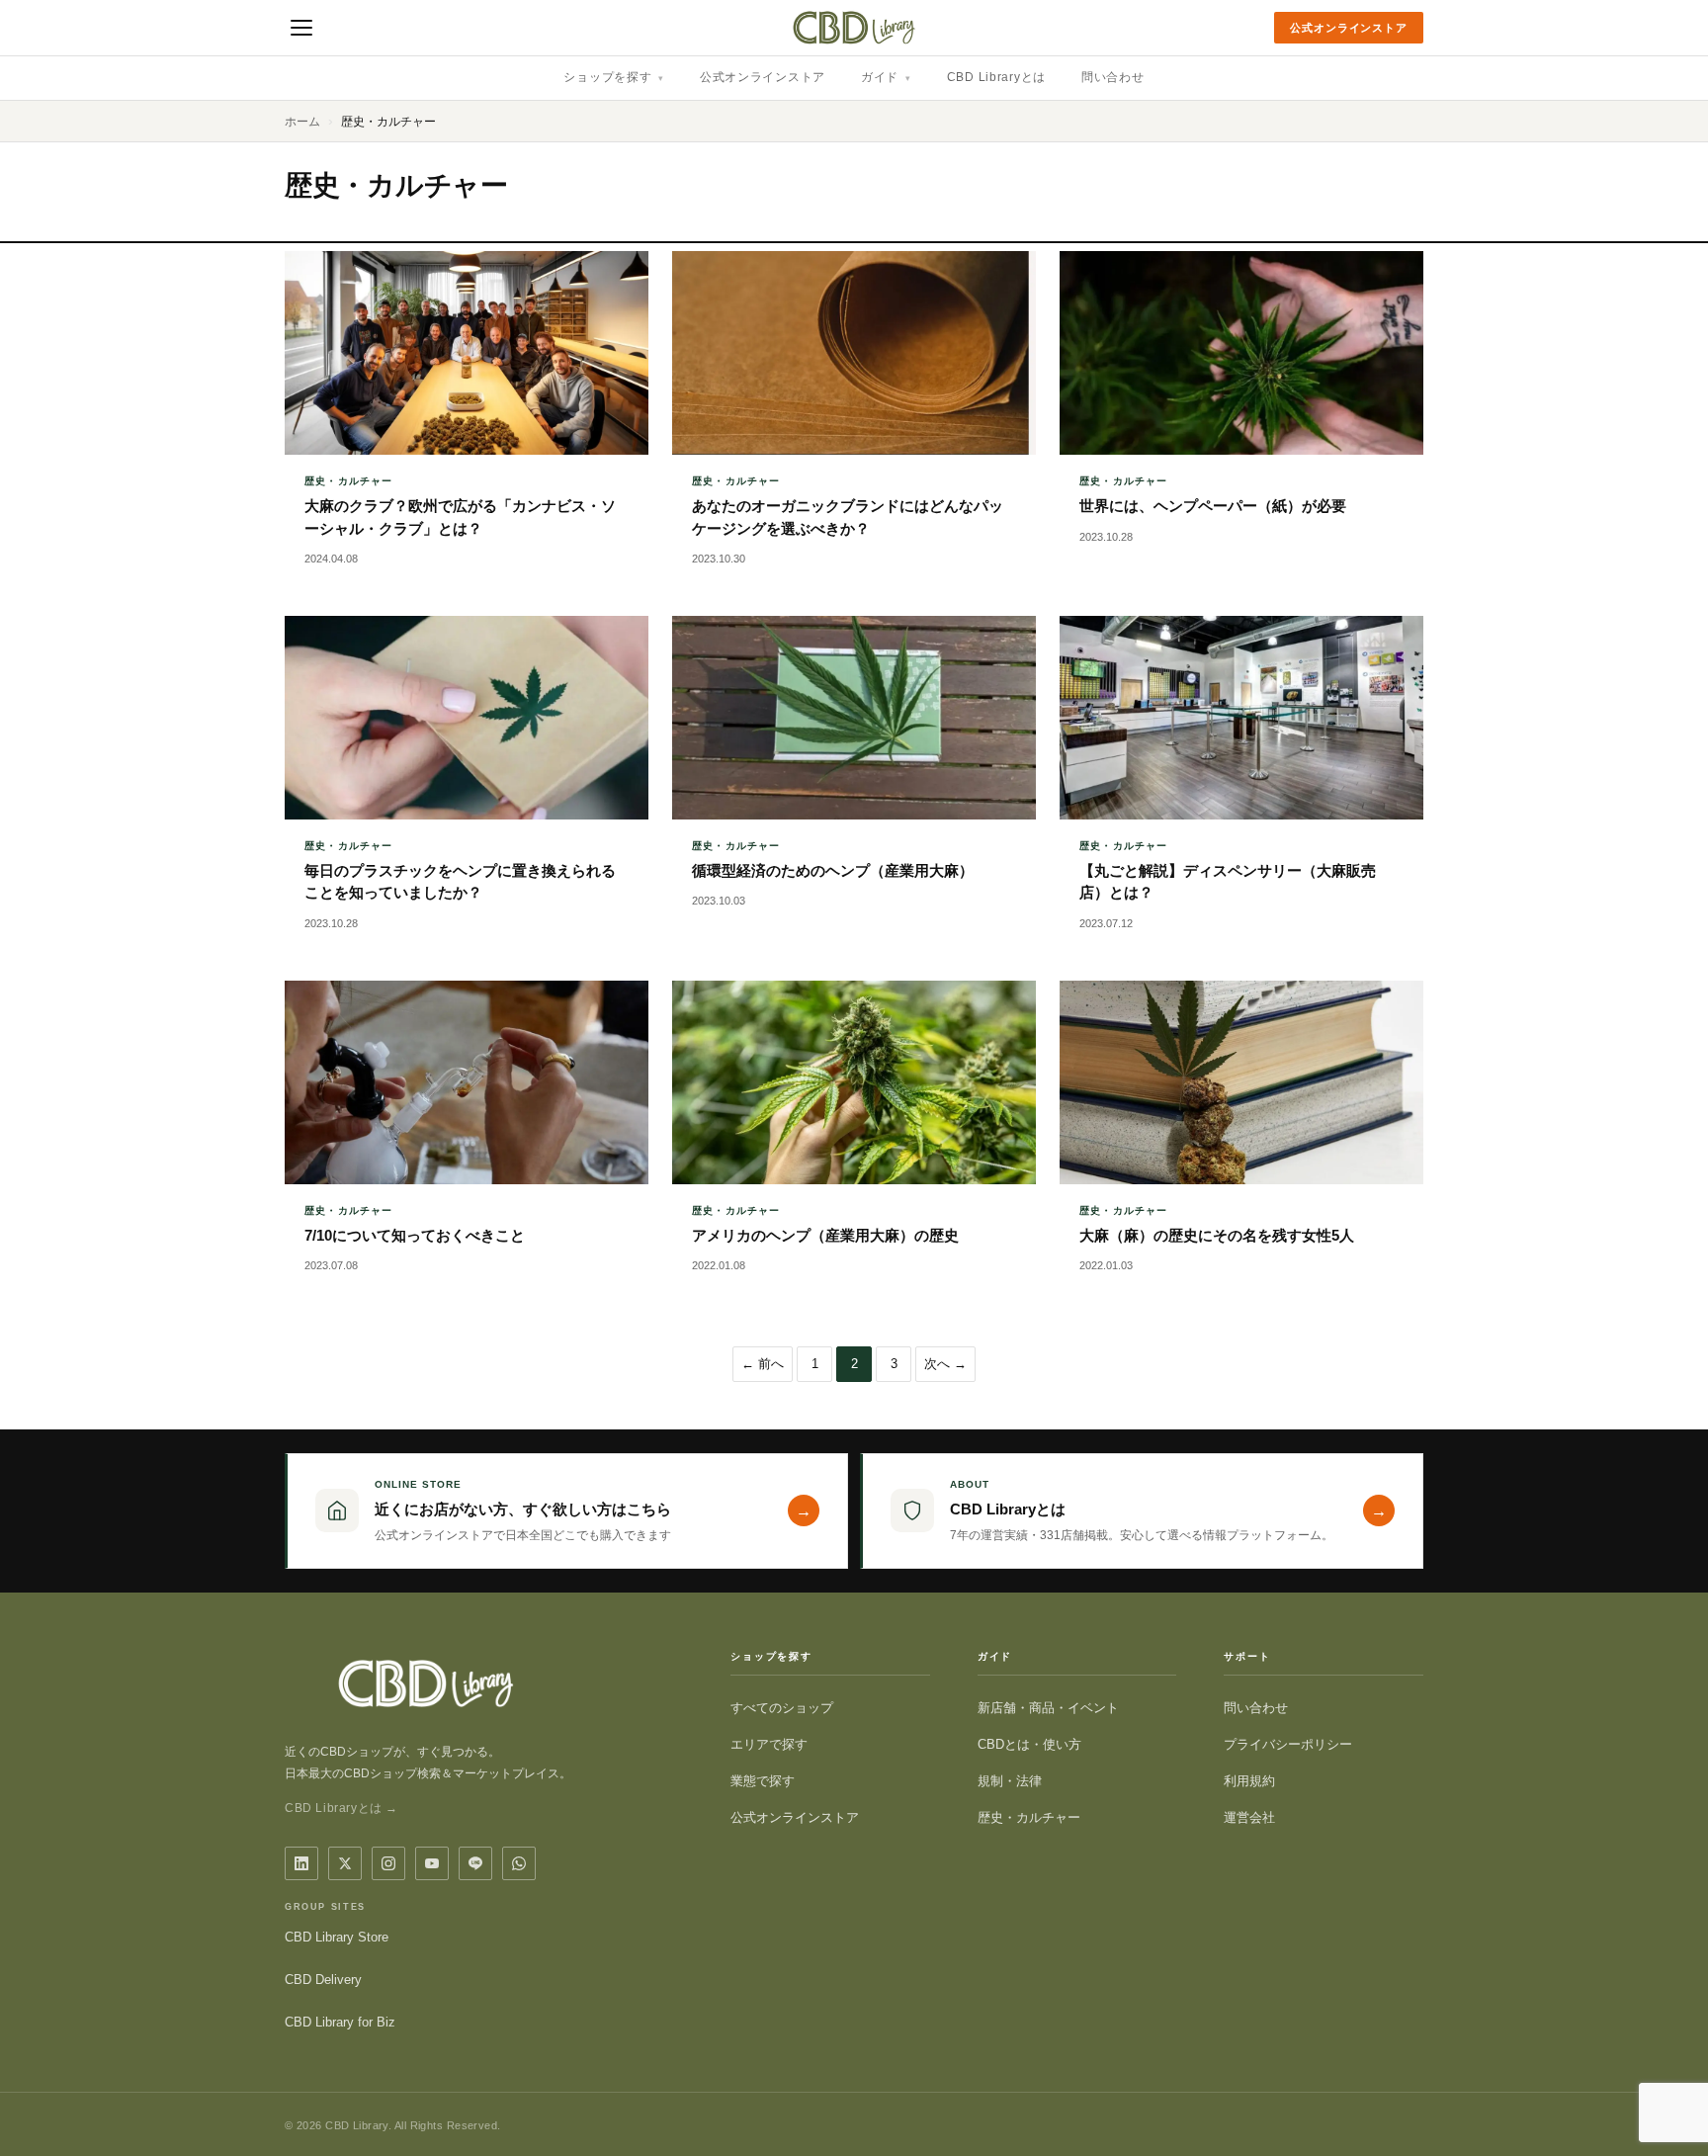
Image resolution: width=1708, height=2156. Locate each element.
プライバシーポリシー (1288, 1744)
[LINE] (475, 1863)
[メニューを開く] (301, 28)
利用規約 (1249, 1781)
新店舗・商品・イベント (1048, 1708)
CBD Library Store (337, 1937)
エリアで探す (769, 1744)
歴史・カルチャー (1029, 1817)
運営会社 (1249, 1817)
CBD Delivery (323, 1980)
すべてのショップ (782, 1708)
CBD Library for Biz (340, 2022)
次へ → (945, 1364)
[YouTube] (432, 1863)
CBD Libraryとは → (342, 1808)
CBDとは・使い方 (1029, 1744)
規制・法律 (1010, 1781)
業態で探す (763, 1781)
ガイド (886, 77)
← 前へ (763, 1364)
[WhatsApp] (519, 1863)
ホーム (302, 122)
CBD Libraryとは (996, 77)
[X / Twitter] (345, 1863)
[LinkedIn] (301, 1863)
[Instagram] (388, 1863)
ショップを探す (614, 77)
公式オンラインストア (1349, 28)
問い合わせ (1113, 77)
